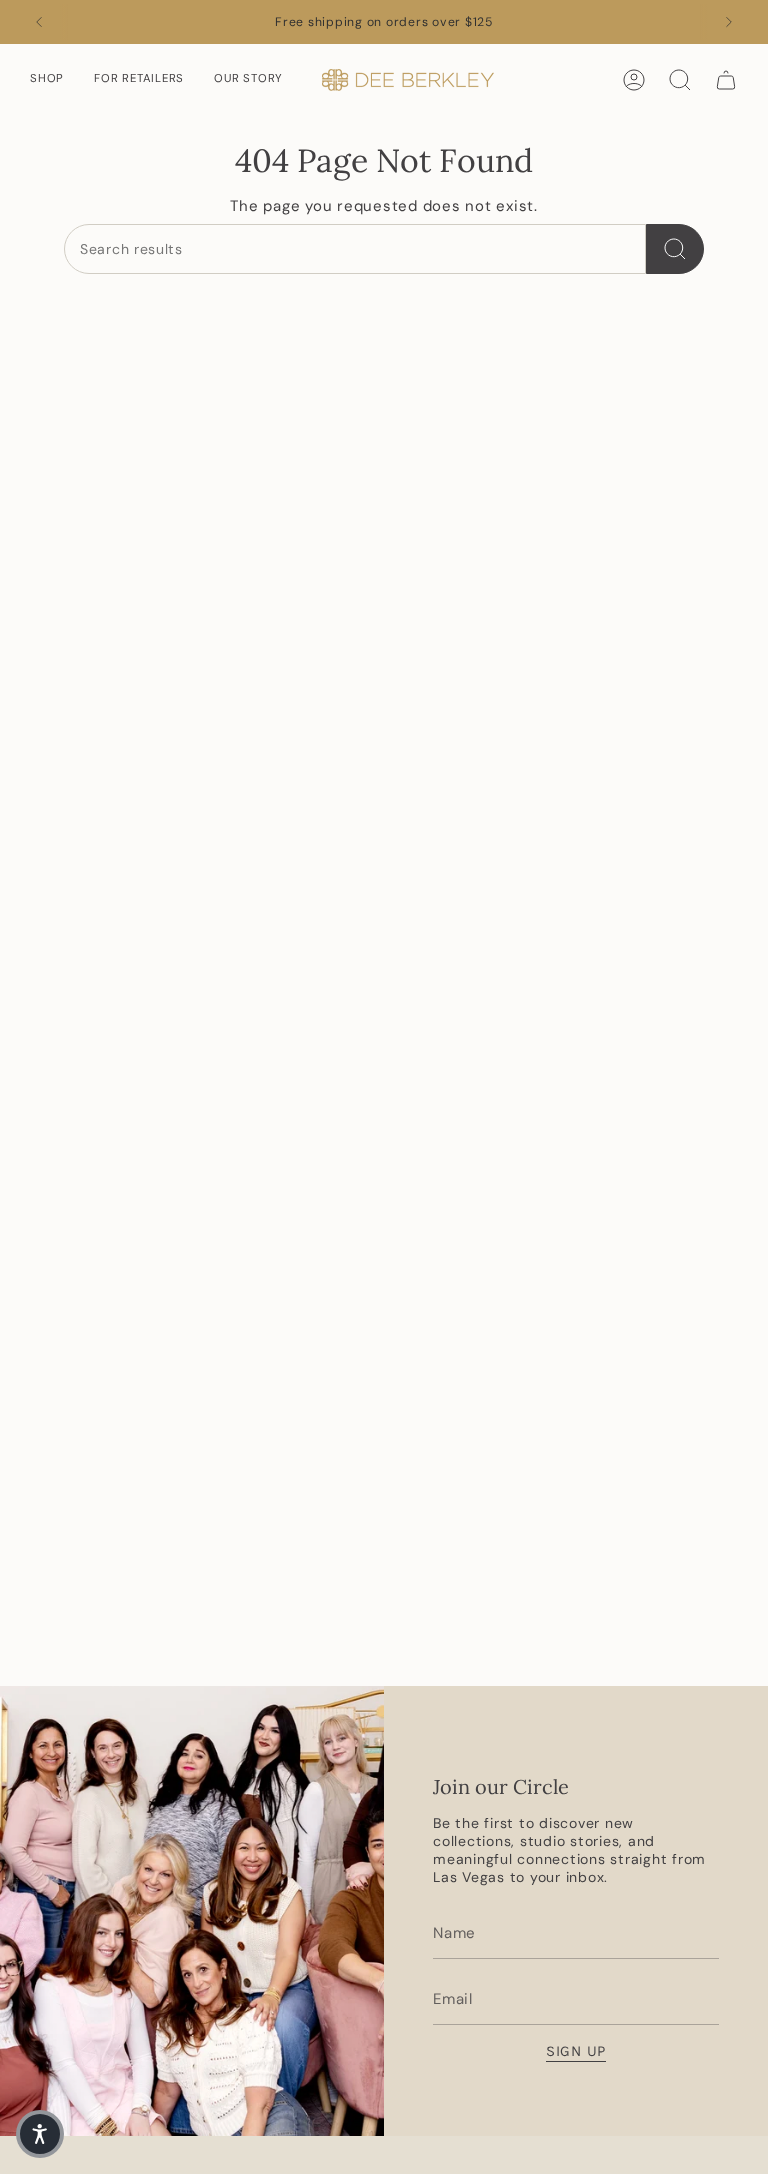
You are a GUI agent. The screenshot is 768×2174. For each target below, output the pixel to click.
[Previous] (39, 22)
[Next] (729, 22)
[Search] (675, 249)
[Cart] (726, 80)
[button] (47, 80)
